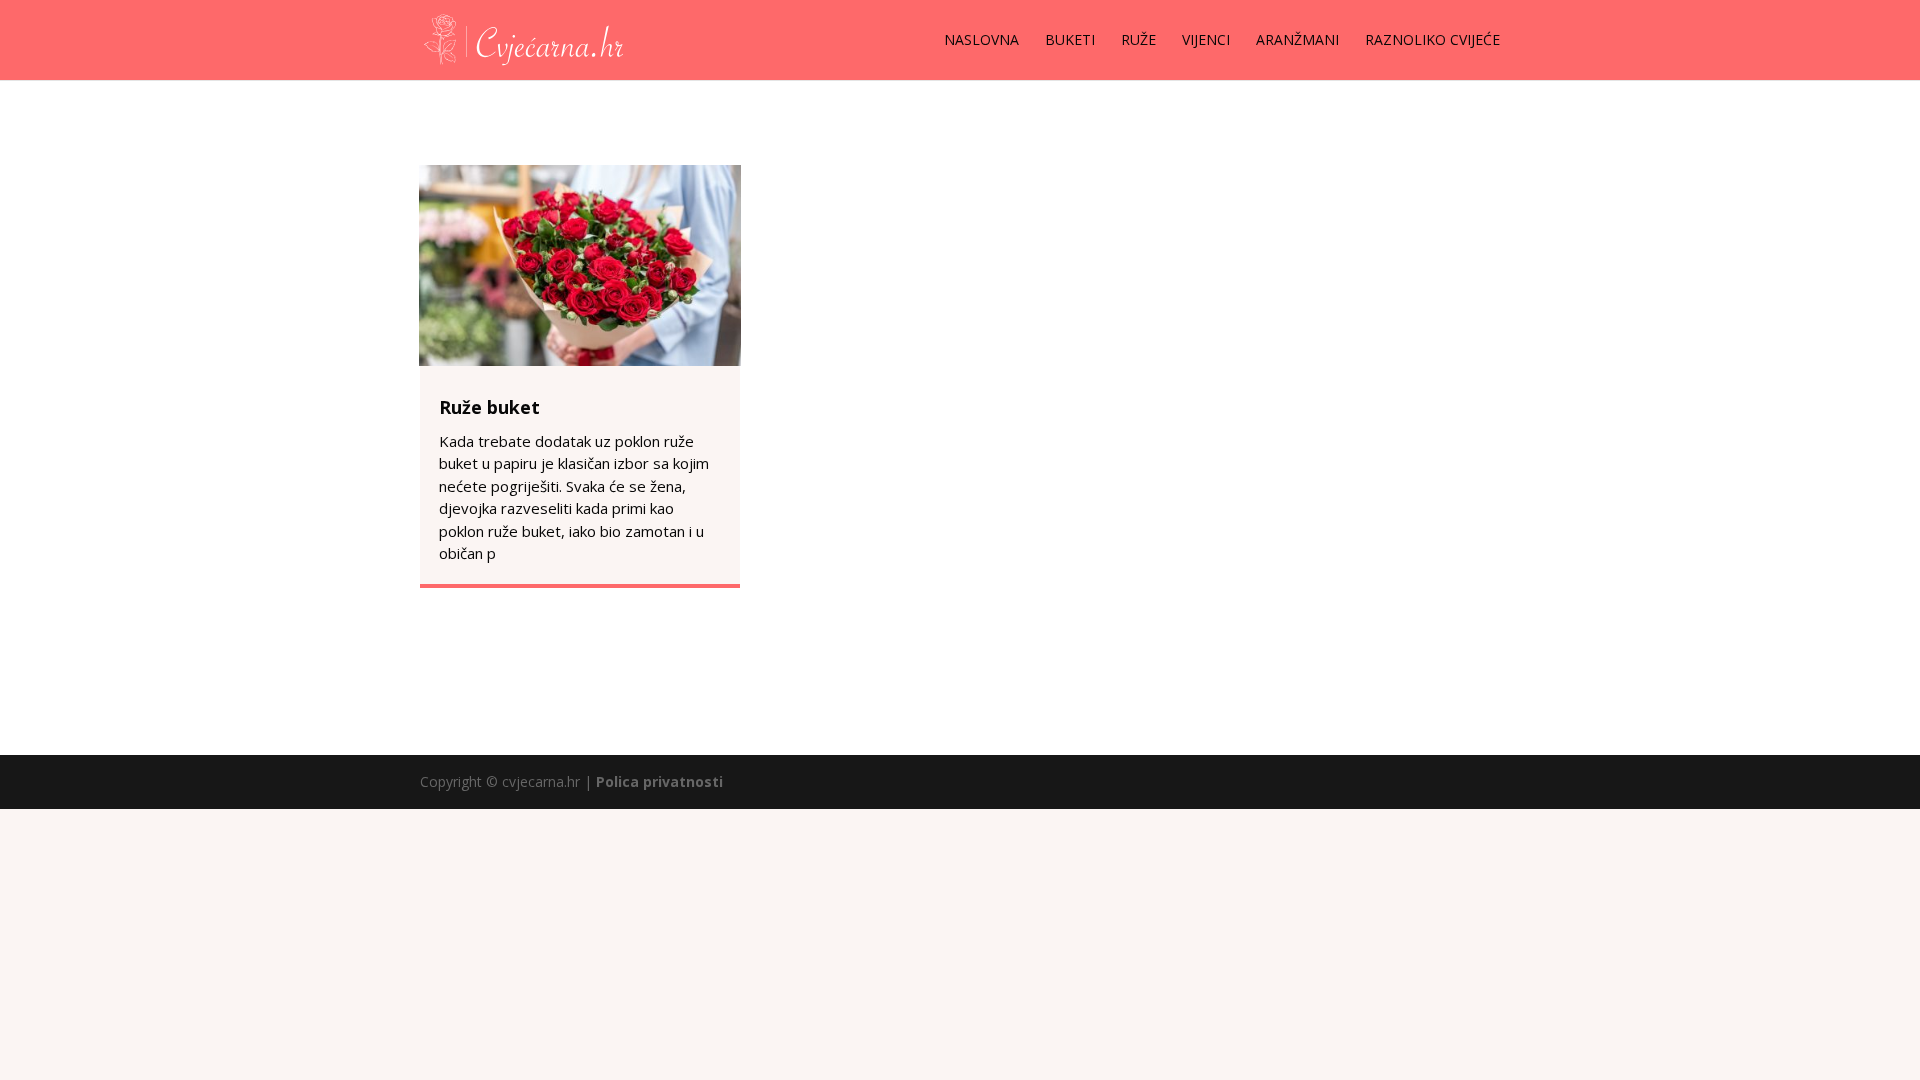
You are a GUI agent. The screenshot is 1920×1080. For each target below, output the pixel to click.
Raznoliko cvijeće (1432, 41)
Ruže (1138, 41)
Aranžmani (1297, 41)
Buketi (1070, 41)
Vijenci (1206, 41)
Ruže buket (489, 407)
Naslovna (981, 41)
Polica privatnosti (659, 781)
